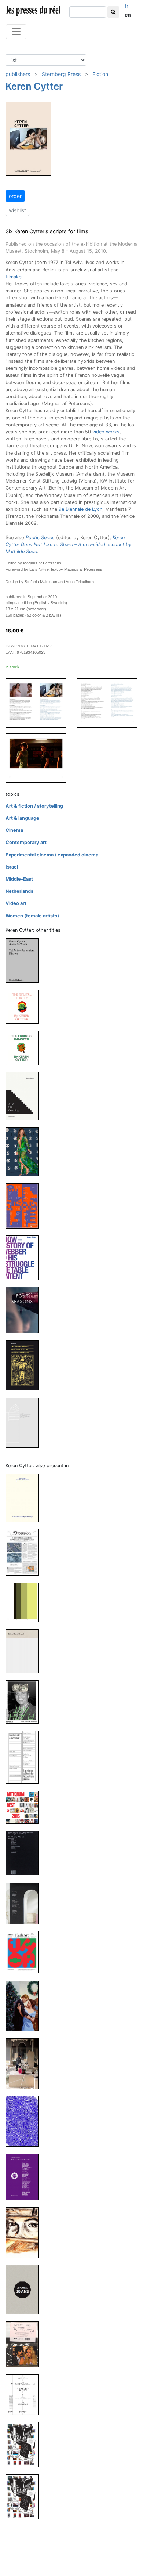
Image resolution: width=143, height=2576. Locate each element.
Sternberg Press (61, 74)
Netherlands (19, 891)
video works (106, 432)
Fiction (100, 74)
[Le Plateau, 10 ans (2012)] (25, 2289)
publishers (18, 74)
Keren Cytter (34, 86)
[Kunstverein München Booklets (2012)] (25, 2344)
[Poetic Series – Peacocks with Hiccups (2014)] (25, 2121)
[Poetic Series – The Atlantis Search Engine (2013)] (25, 2232)
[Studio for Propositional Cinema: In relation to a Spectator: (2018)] (25, 1757)
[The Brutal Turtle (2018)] (25, 1006)
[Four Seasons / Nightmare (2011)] (25, 1310)
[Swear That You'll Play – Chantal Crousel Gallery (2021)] (25, 1651)
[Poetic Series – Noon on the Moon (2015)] (25, 2005)
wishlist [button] (17, 210)
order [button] (15, 196)
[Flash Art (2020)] (25, 1701)
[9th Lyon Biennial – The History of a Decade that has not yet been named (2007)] (25, 2496)
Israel (12, 867)
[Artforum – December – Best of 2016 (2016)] (25, 1807)
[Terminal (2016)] (25, 1151)
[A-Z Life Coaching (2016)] (25, 1096)
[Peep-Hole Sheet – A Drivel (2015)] (25, 1206)
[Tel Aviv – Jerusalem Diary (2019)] (25, 960)
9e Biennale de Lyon (80, 509)
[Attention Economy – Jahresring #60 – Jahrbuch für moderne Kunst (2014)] (25, 2177)
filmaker (14, 277)
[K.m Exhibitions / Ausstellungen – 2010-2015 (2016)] (25, 1903)
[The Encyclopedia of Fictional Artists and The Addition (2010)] (25, 2394)
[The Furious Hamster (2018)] (25, 1047)
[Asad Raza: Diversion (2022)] (25, 1552)
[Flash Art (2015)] (25, 1952)
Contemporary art (26, 842)
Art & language (22, 818)
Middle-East (19, 879)
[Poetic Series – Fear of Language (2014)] (25, 2063)
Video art (16, 903)
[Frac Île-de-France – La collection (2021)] (25, 1602)
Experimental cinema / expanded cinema (52, 855)
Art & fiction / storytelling (34, 806)
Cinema (14, 830)
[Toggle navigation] (16, 32)
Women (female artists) (32, 916)
